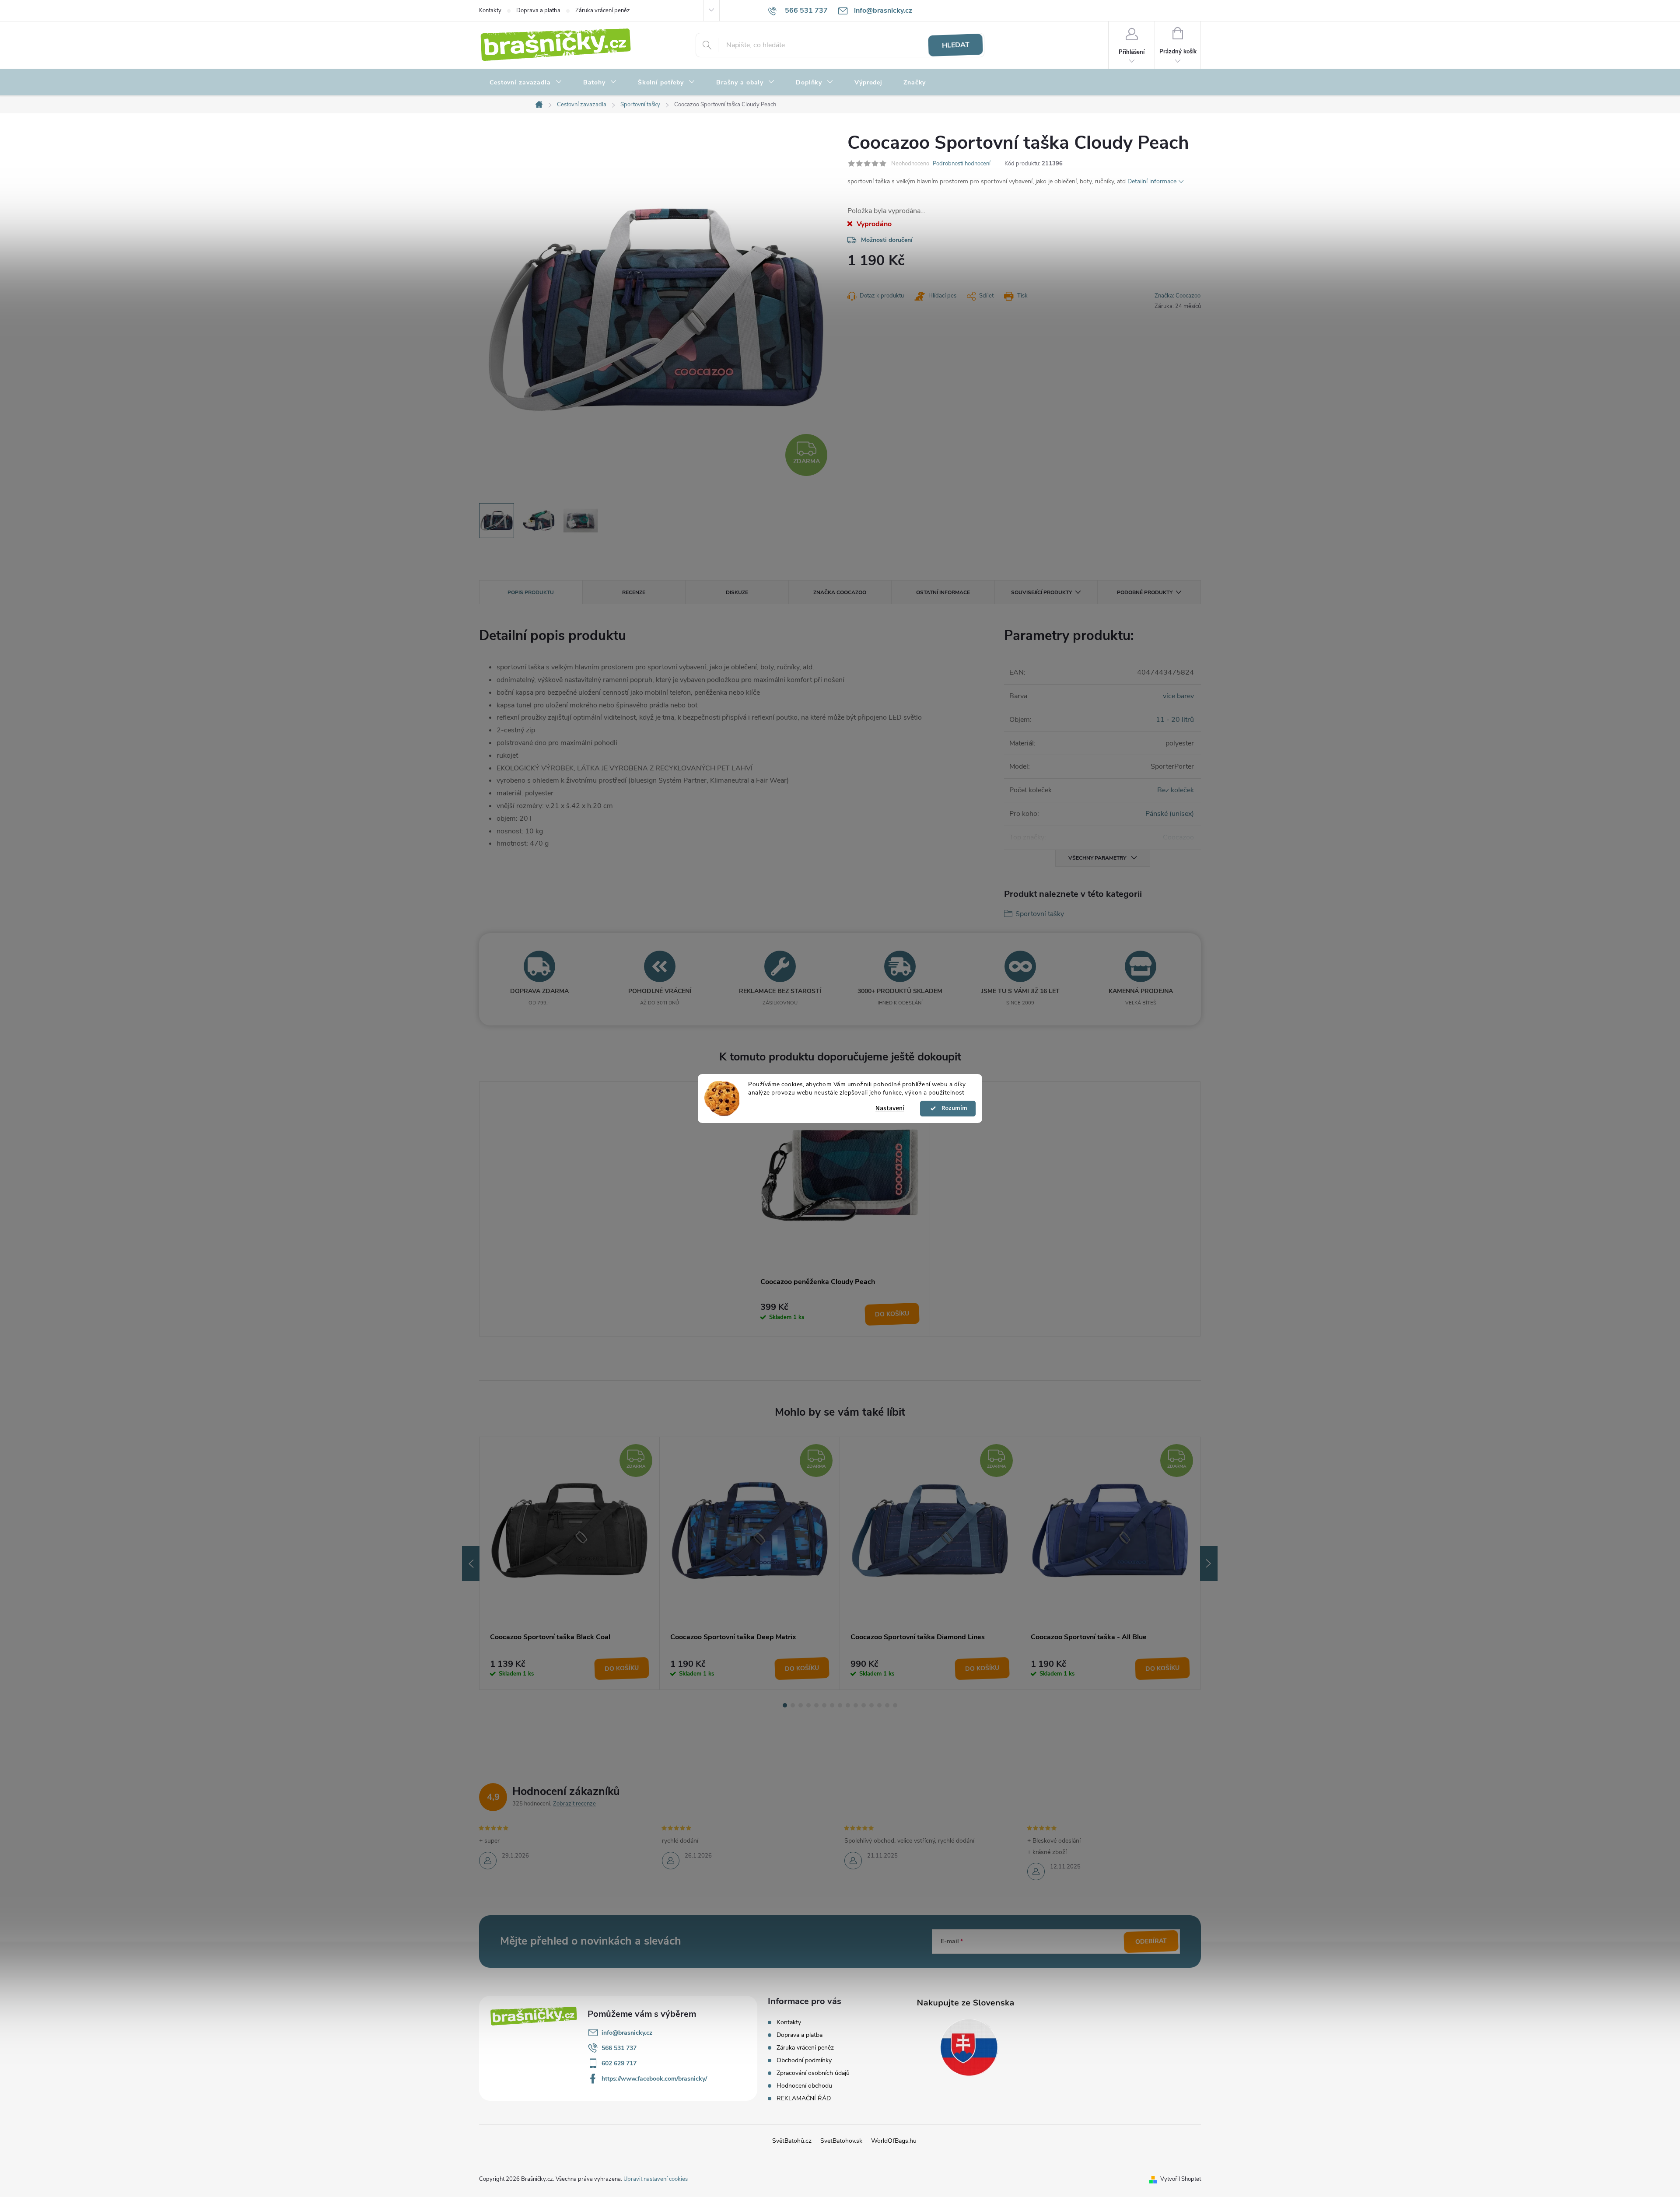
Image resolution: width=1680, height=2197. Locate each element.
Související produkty (1041, 592)
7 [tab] (832, 1705)
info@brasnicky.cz (627, 2033)
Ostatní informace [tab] (943, 592)
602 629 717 (619, 2063)
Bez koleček (1176, 790)
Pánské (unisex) (1170, 814)
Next (1209, 1564)
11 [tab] (864, 1705)
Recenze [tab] (634, 592)
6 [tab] (824, 1705)
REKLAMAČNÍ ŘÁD (804, 2098)
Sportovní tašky (1040, 914)
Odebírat (1151, 1941)
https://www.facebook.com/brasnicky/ (654, 2079)
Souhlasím (952, 1109)
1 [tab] (785, 1705)
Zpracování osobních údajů (813, 2073)
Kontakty (490, 10)
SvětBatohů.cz (792, 2141)
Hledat (955, 45)
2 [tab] (793, 1705)
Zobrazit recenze (574, 1804)
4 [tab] (808, 1705)
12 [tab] (871, 1705)
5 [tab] (816, 1705)
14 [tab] (887, 1705)
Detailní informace (1152, 181)
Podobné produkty (1145, 592)
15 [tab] (895, 1705)
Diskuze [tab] (737, 592)
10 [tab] (856, 1705)
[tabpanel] (840, 1209)
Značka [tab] (840, 592)
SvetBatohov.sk (841, 2141)
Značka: (1178, 296)
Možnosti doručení (887, 240)
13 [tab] (879, 1705)
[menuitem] (526, 83)
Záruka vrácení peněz (603, 10)
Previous (471, 1564)
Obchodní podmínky (804, 2060)
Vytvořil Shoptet (1181, 2179)
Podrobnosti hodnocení (962, 164)
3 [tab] (801, 1705)
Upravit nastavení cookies (656, 2179)
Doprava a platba (538, 10)
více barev (1178, 696)
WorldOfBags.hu (894, 2141)
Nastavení (890, 1108)
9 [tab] (848, 1705)
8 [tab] (840, 1705)
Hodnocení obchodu (804, 2086)
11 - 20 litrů (1175, 720)
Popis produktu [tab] (531, 592)
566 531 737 (619, 2048)
